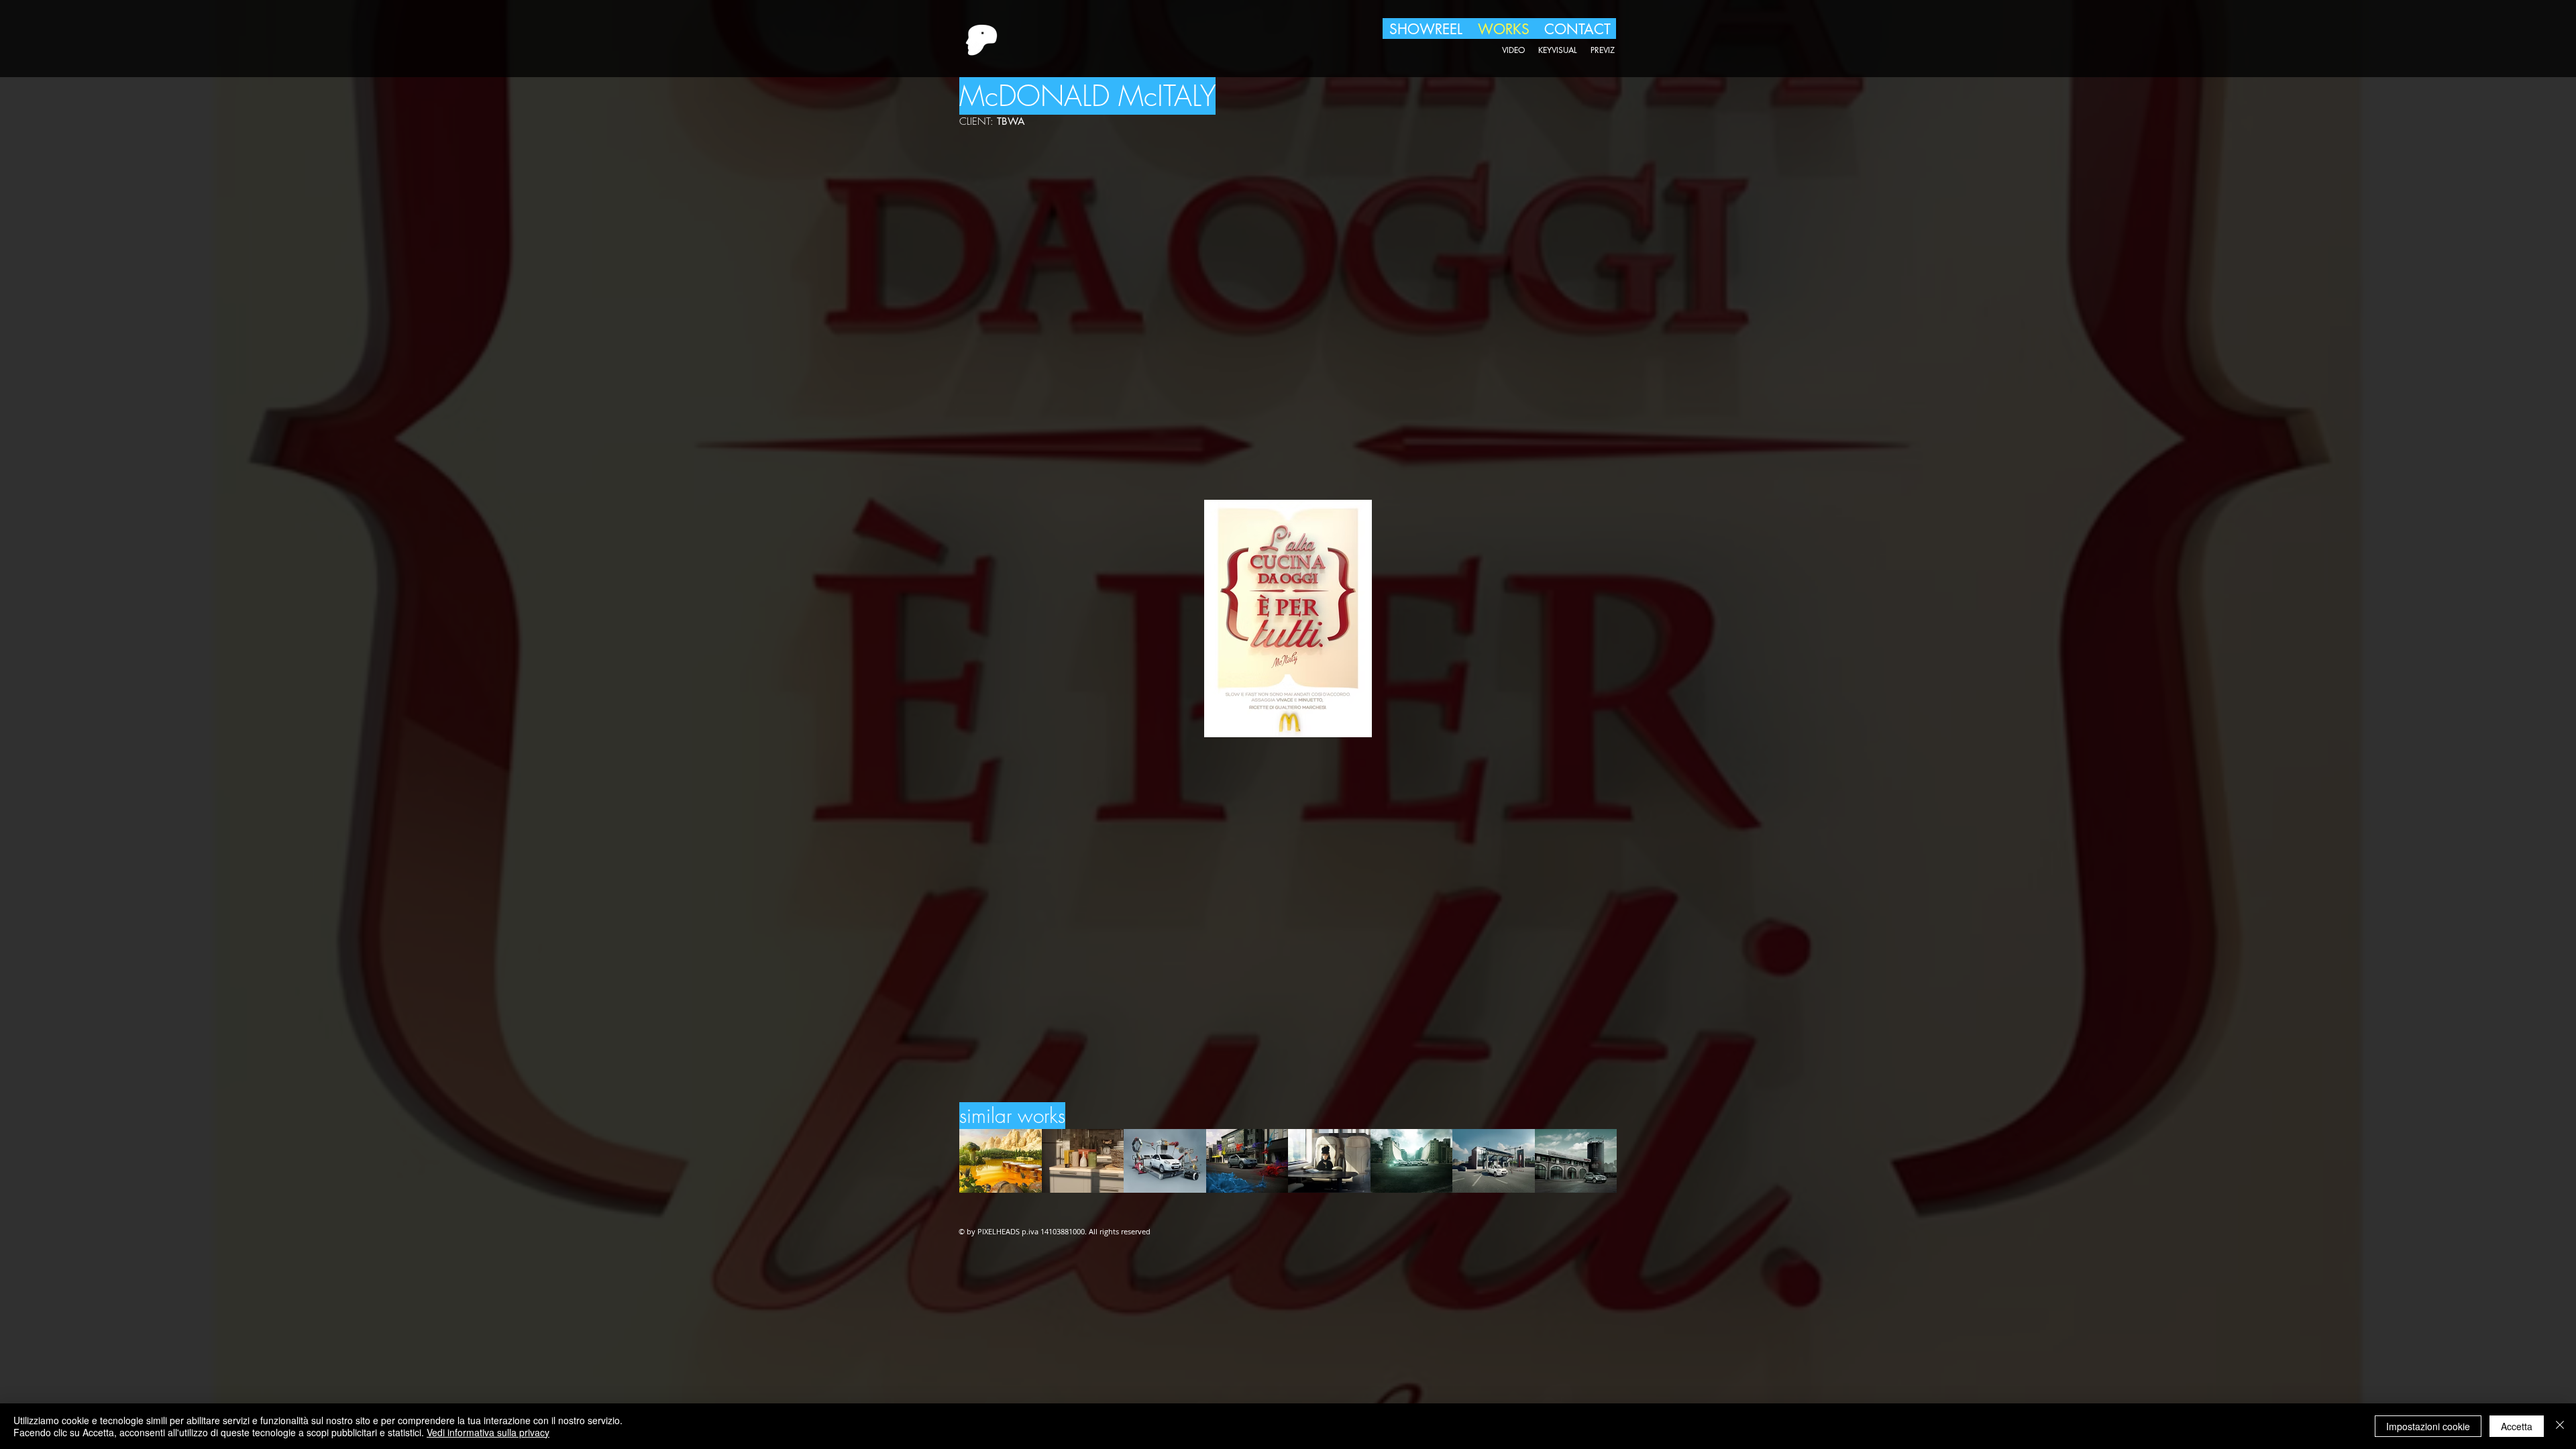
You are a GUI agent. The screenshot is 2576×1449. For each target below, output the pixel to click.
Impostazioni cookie (2428, 1426)
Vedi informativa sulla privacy (488, 1432)
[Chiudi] (2560, 1426)
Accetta (2517, 1426)
